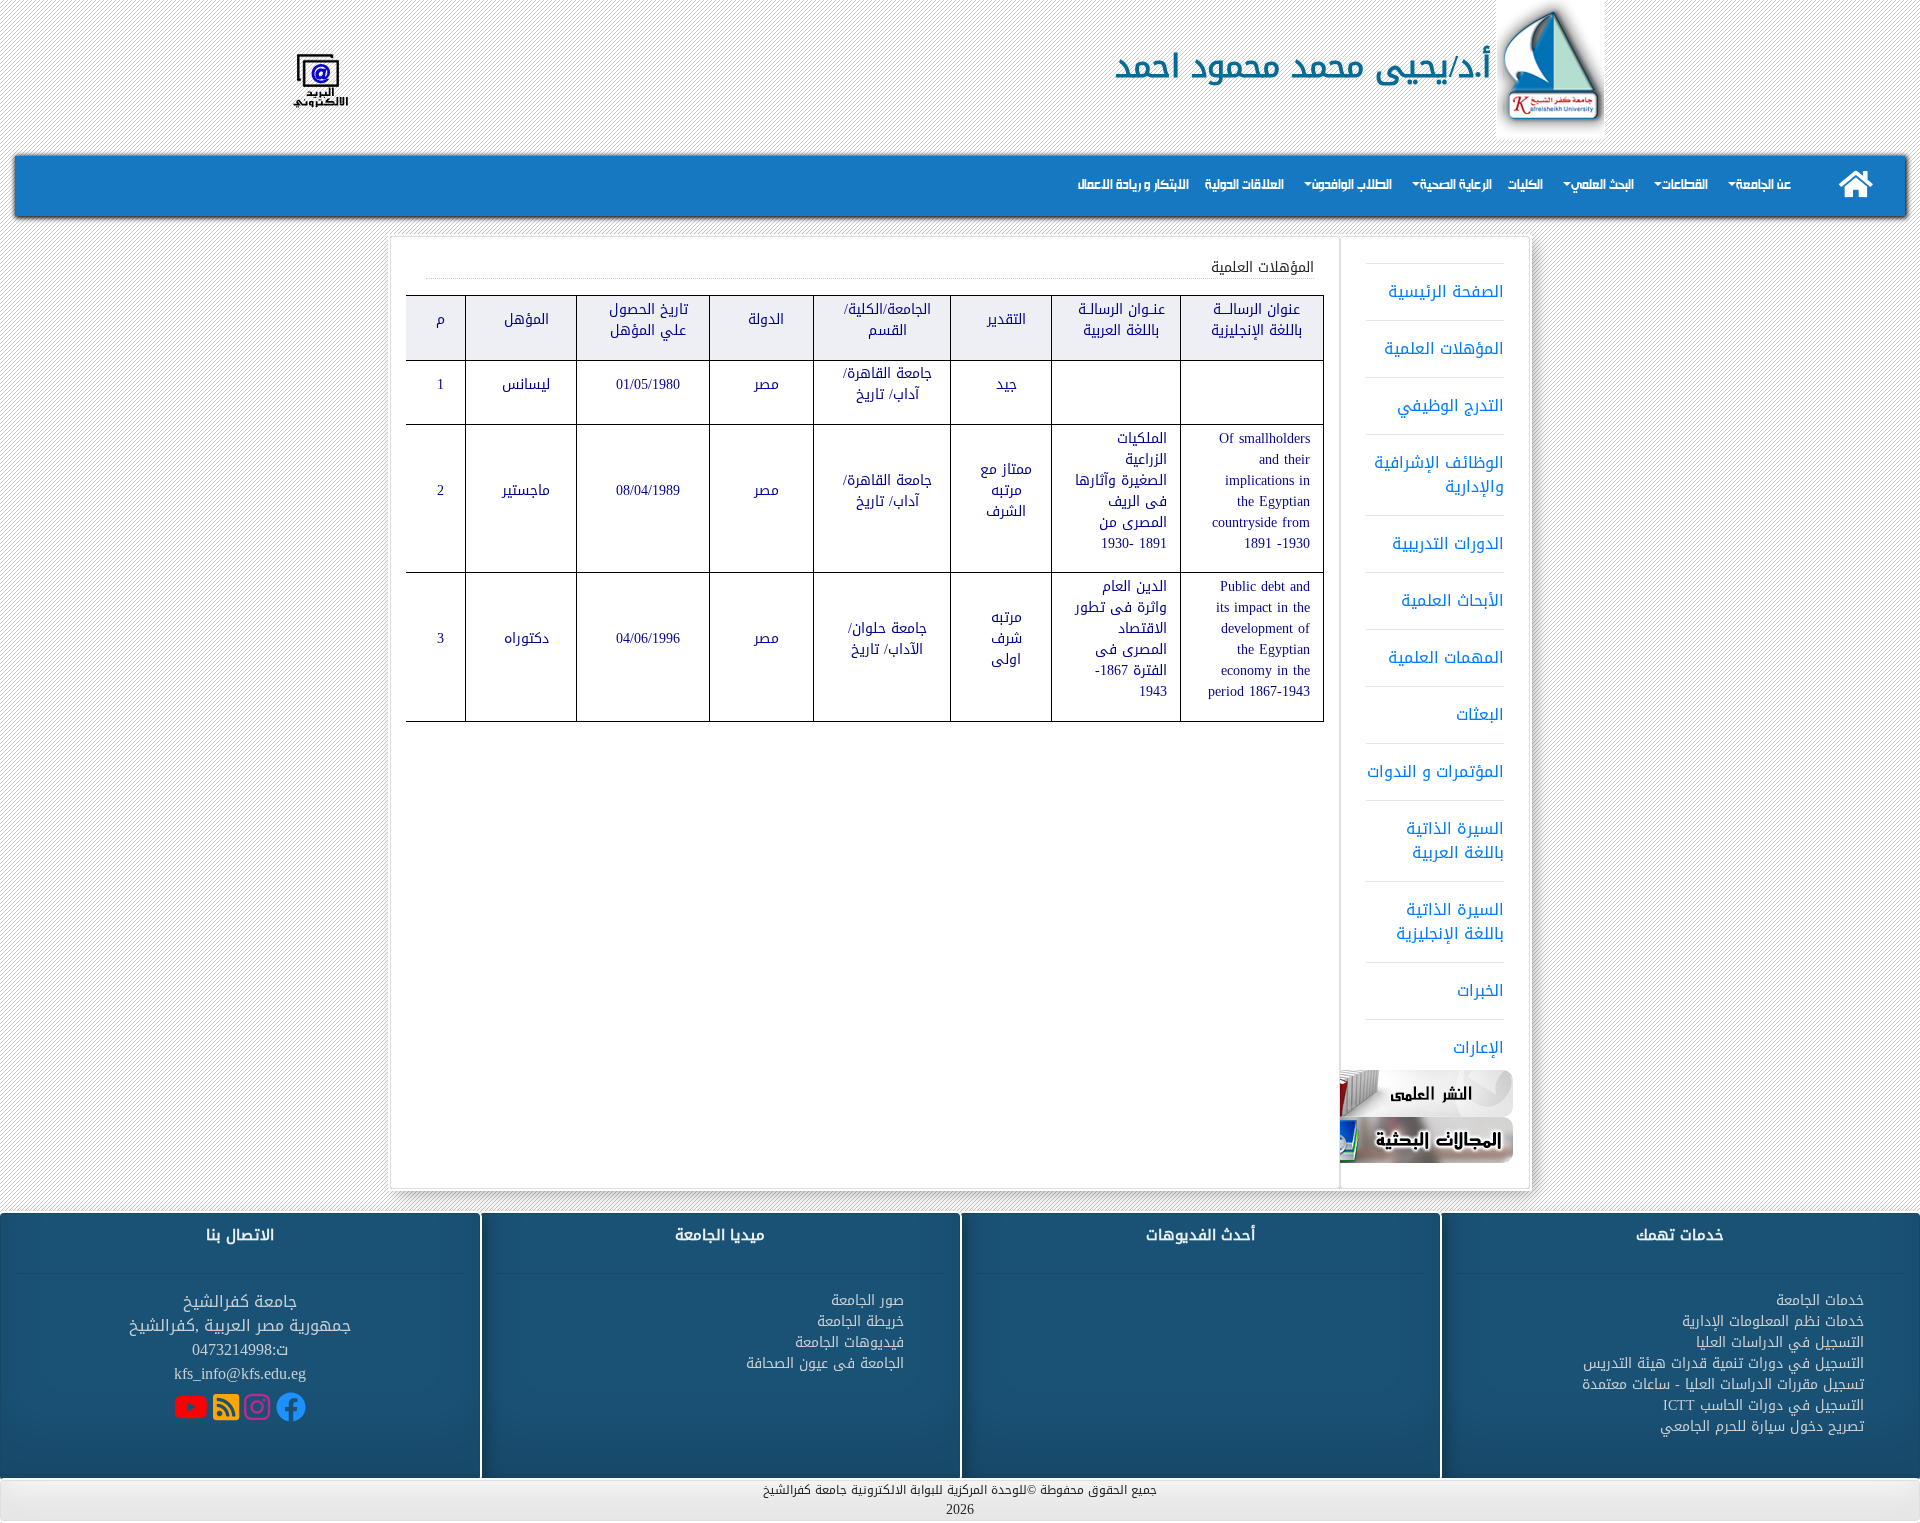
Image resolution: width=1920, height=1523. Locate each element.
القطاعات (1685, 185)
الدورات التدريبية (1448, 543)
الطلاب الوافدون (1352, 185)
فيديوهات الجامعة (849, 1342)
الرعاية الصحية (1456, 185)
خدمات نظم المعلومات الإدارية (1773, 1321)
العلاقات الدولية (1244, 185)
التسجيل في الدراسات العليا (1780, 1342)
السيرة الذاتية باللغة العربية (1455, 840)
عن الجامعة (1763, 185)
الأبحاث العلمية (1452, 600)
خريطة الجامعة (860, 1321)
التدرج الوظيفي (1450, 405)
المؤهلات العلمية (1444, 348)
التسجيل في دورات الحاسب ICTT (1763, 1405)
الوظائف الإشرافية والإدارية (1439, 474)
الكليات (1525, 185)
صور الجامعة (867, 1300)
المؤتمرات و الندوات (1435, 771)
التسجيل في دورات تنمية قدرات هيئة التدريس (1723, 1363)
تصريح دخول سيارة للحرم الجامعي (1762, 1426)
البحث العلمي (1602, 185)
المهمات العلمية (1446, 657)
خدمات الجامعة (1820, 1300)
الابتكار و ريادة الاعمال (1133, 185)
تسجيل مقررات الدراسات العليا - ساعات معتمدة (1723, 1384)
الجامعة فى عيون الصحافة (825, 1363)
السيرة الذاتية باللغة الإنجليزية (1450, 921)
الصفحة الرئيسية (1446, 291)
